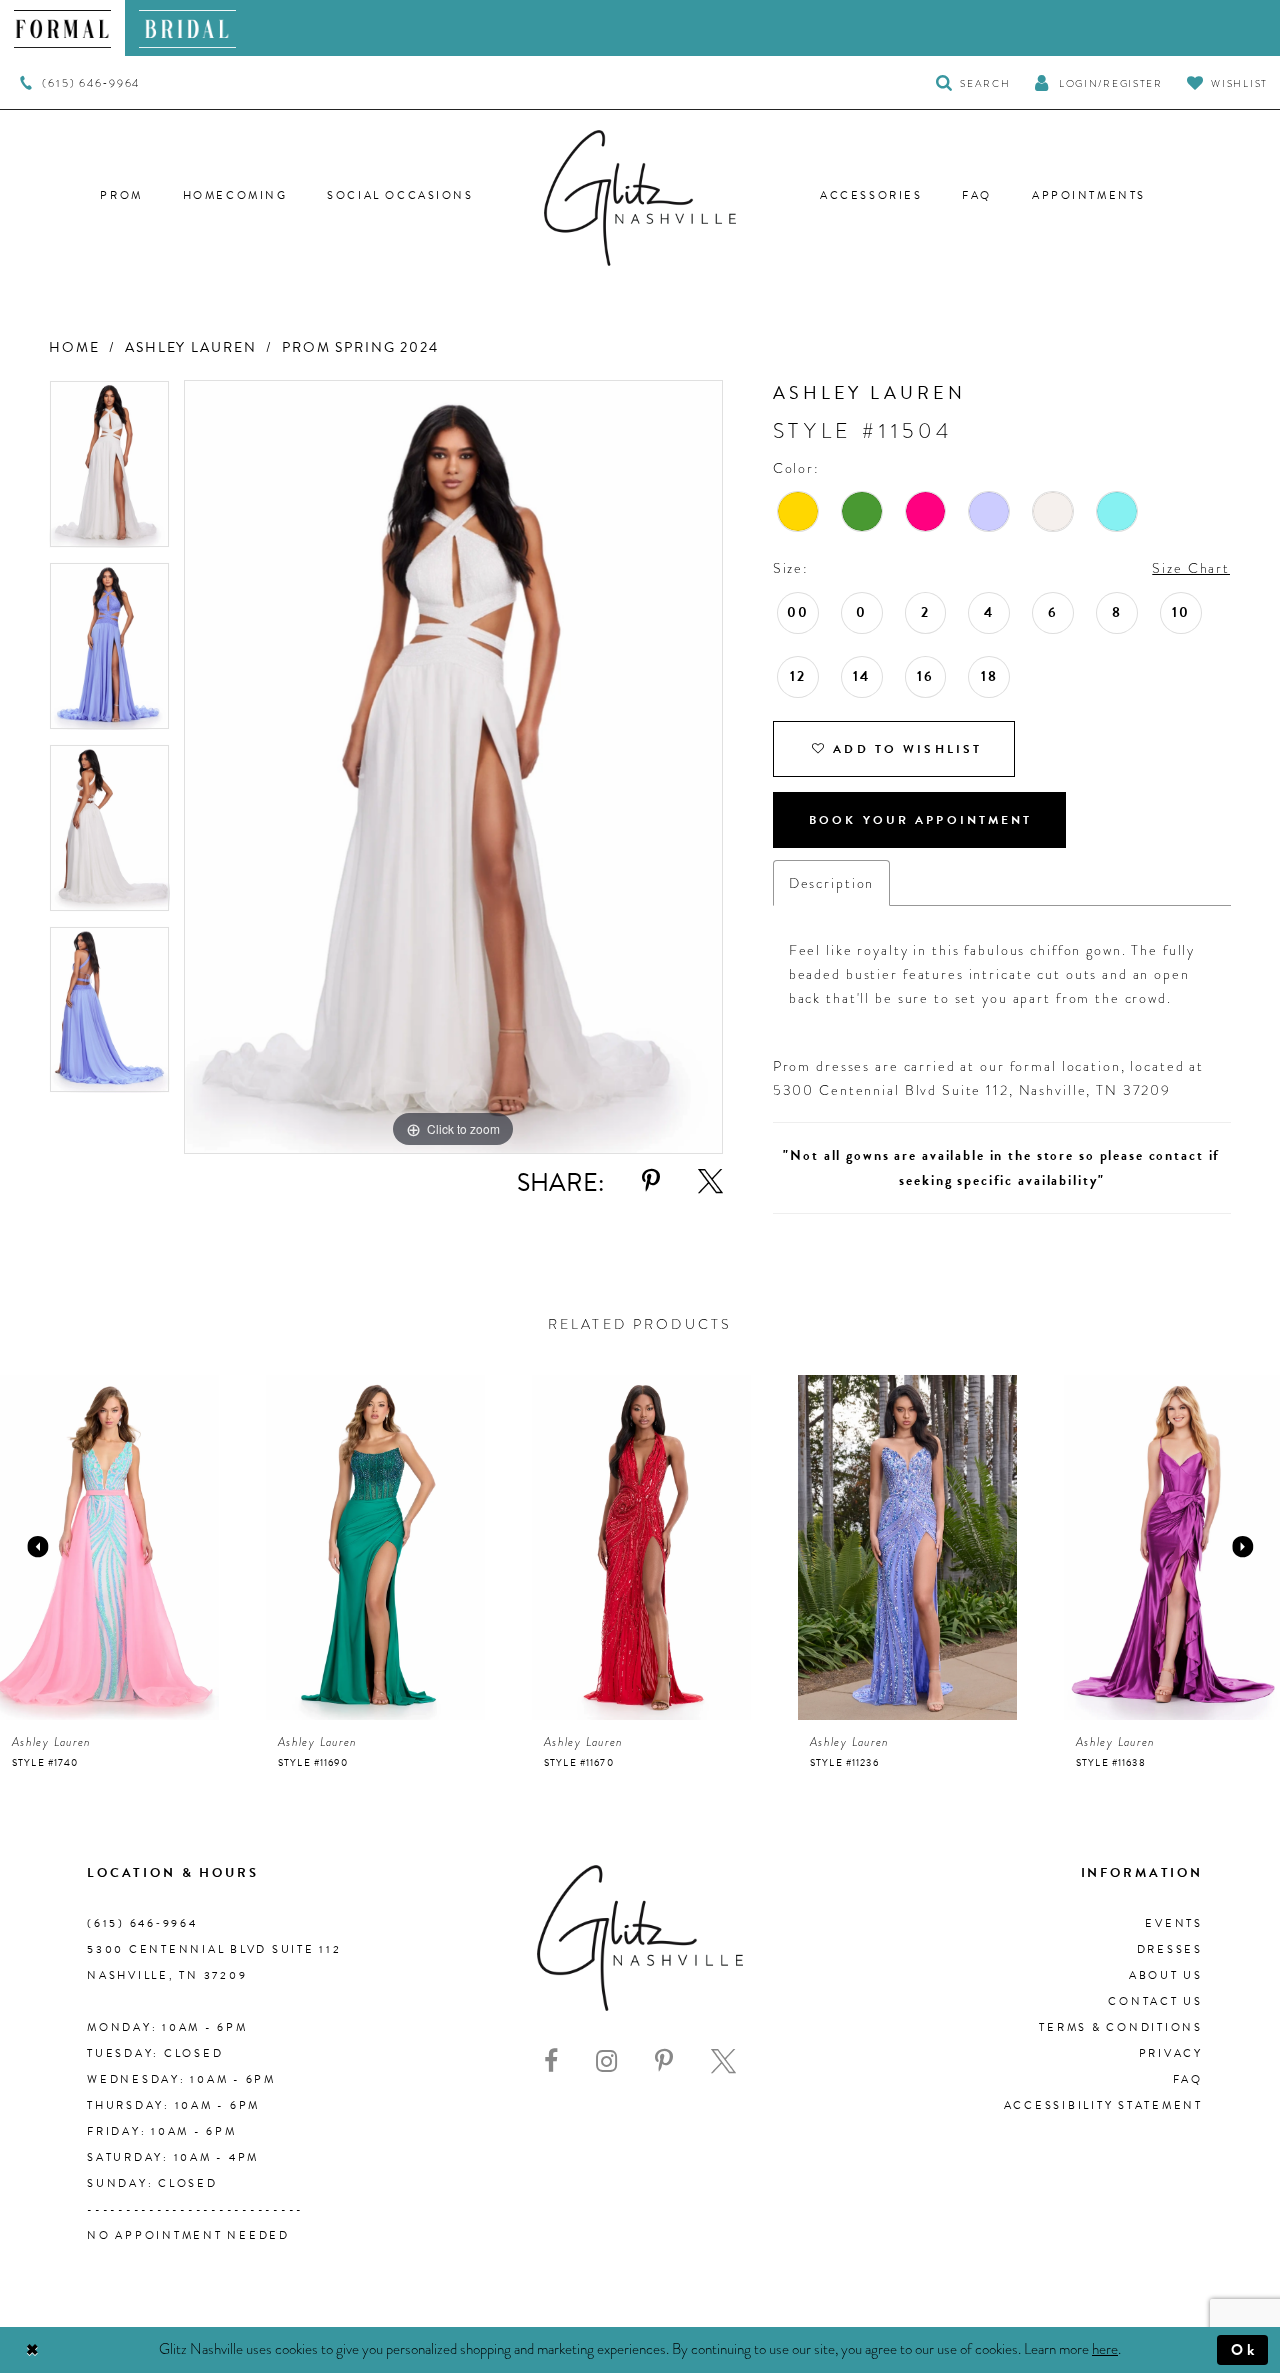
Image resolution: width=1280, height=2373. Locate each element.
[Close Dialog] (32, 2350)
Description (832, 883)
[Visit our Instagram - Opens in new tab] (606, 2061)
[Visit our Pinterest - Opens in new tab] (664, 2061)
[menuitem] (62, 28)
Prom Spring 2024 (360, 347)
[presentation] (109, 1547)
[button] (1098, 82)
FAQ (1188, 2079)
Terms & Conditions (1121, 2027)
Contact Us (1155, 2001)
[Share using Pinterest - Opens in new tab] (651, 1181)
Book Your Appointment (921, 820)
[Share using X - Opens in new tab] (710, 1181)
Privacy (1171, 2053)
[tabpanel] (109, 471)
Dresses (1170, 1949)
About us (1166, 1975)
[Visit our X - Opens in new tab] (723, 2061)
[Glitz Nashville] (640, 198)
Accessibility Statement (1103, 2105)
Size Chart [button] (1191, 568)
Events (1174, 1923)
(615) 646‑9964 (142, 1923)
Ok (1244, 2350)
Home (74, 347)
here (1105, 2349)
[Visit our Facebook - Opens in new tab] (551, 2061)
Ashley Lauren (190, 347)
